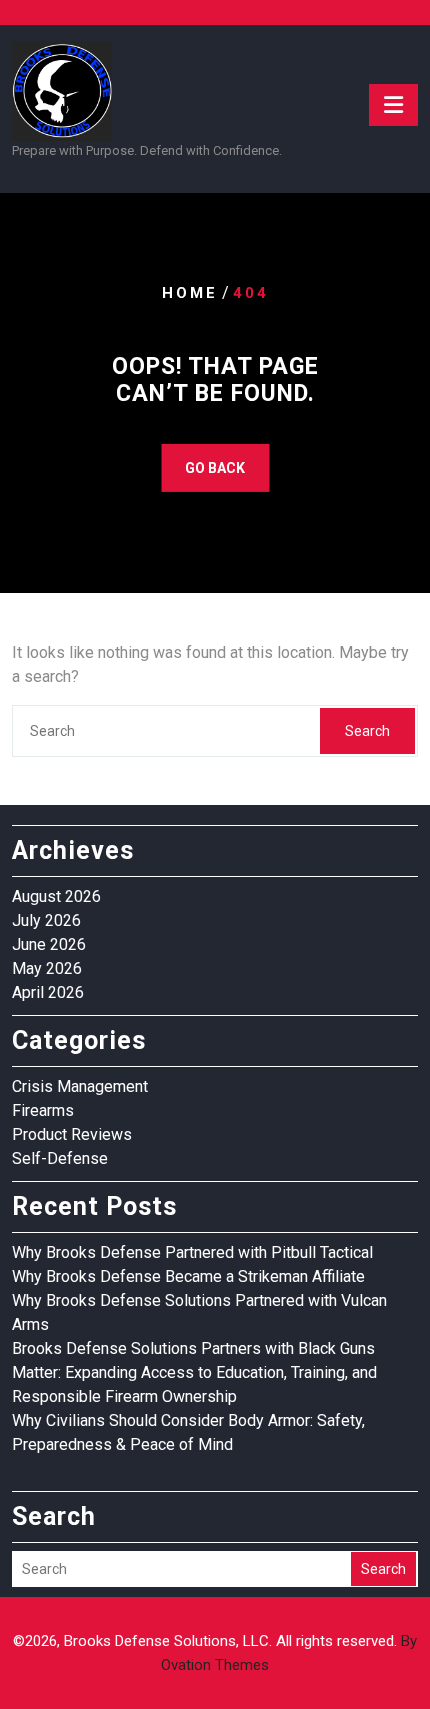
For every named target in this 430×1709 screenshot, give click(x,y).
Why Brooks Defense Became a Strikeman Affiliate (188, 1276)
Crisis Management (80, 1086)
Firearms (43, 1110)
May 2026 (47, 968)
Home (190, 292)
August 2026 (56, 896)
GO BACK (215, 468)
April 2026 (48, 992)
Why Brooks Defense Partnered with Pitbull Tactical (192, 1252)
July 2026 (46, 920)
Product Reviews (72, 1134)
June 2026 (49, 944)
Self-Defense (60, 1158)
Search (367, 731)
